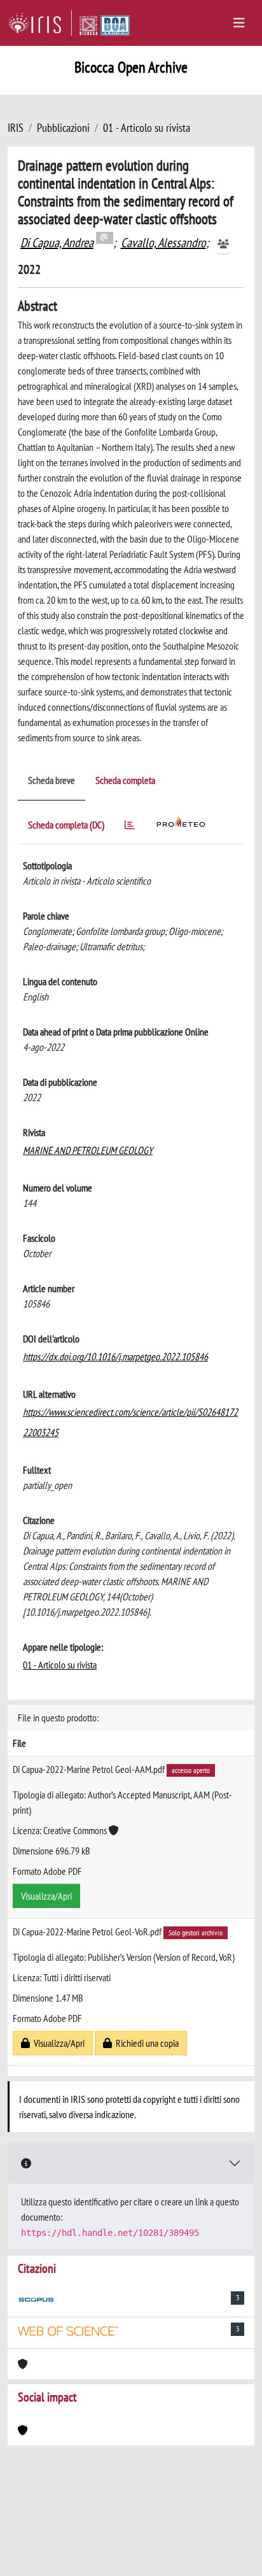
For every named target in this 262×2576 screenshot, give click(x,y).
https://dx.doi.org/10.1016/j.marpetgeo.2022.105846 (115, 1356)
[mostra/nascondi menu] (239, 23)
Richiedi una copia (145, 2043)
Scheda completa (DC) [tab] (66, 825)
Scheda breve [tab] (52, 780)
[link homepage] (40, 23)
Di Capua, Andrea (57, 243)
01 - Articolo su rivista (147, 128)
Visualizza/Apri (46, 1896)
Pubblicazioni (63, 128)
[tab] (130, 827)
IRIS (16, 128)
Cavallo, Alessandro (163, 243)
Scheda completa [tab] (125, 780)
